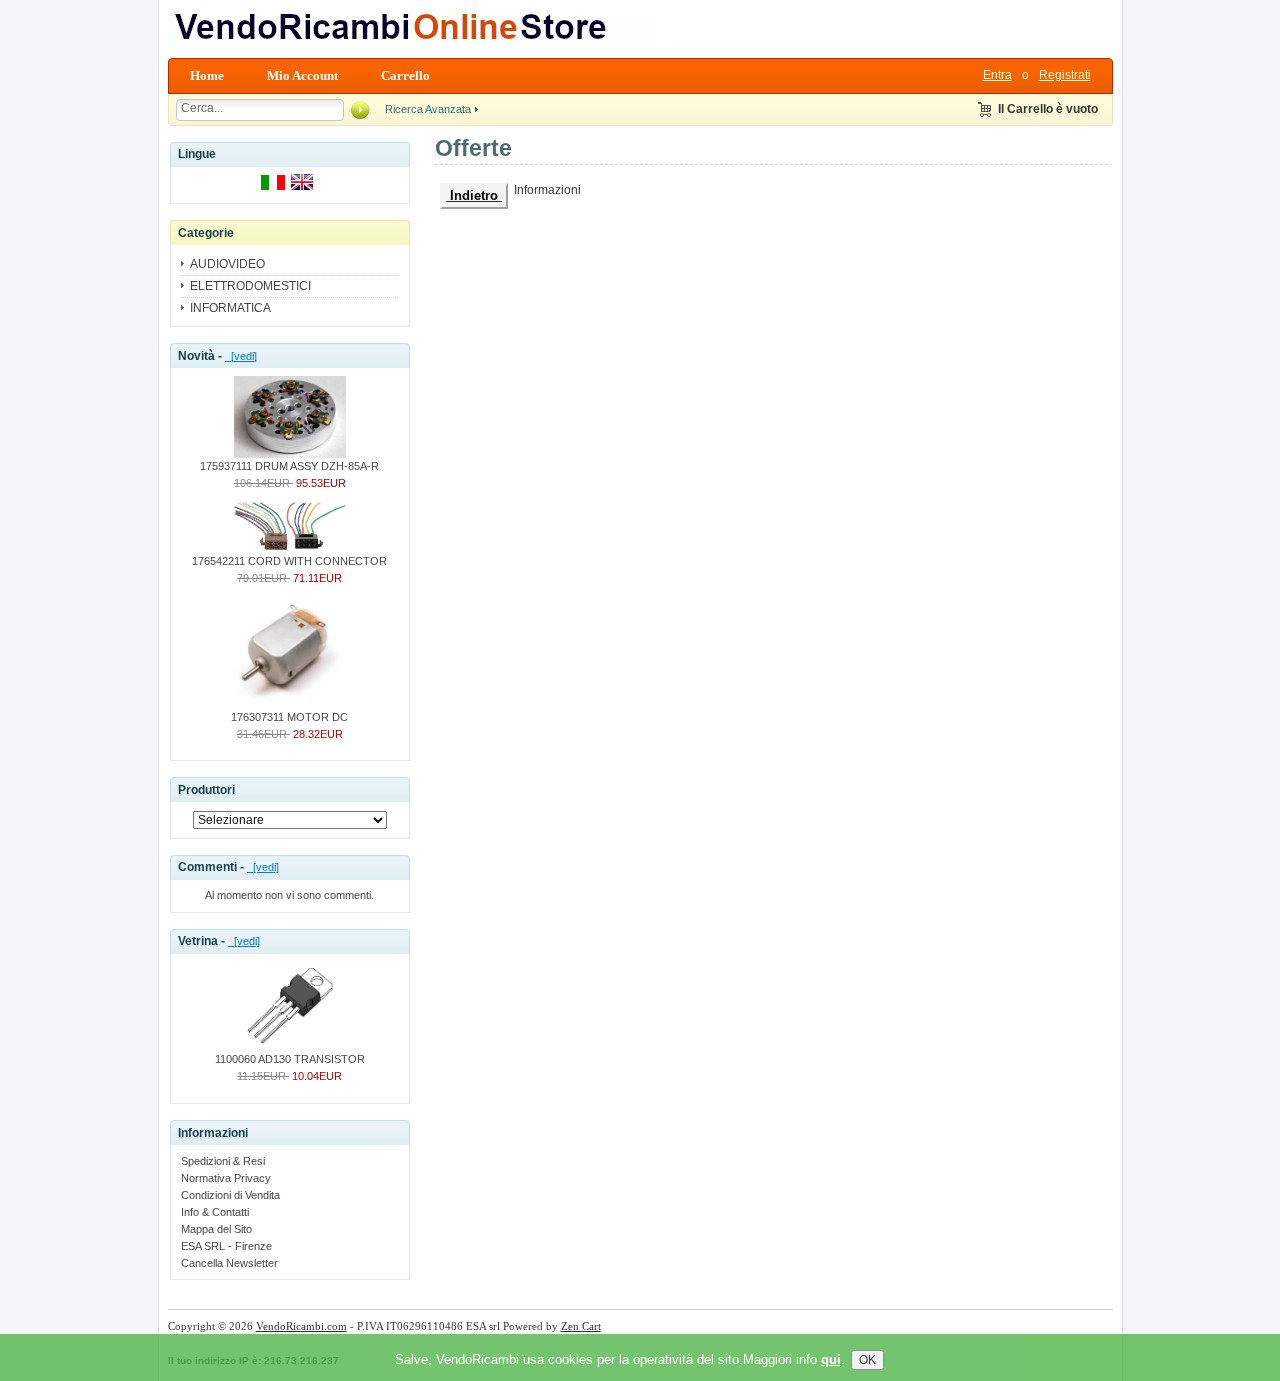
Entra (997, 75)
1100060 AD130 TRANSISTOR (290, 1059)
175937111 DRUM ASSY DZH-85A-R (289, 466)
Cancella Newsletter (229, 1263)
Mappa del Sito (216, 1229)
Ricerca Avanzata (428, 109)
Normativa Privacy (226, 1178)
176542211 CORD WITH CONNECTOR (289, 561)
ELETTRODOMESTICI (250, 286)
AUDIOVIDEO (227, 264)
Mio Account (302, 75)
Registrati (1065, 75)
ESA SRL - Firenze (226, 1246)
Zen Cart (581, 1326)
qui (831, 1359)
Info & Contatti (215, 1212)
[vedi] (241, 356)
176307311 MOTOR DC (289, 717)
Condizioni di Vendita (230, 1195)
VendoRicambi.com (301, 1326)
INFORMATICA (230, 308)
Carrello (405, 75)
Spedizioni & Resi (223, 1161)
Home (207, 75)
